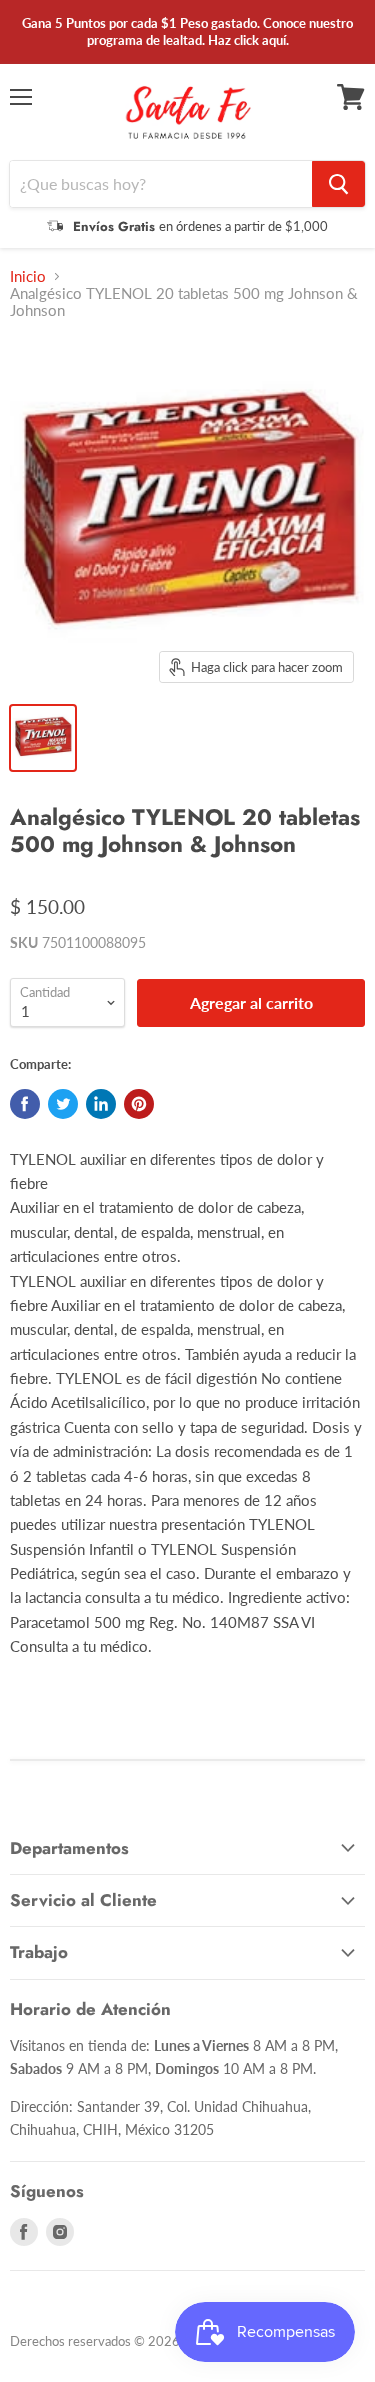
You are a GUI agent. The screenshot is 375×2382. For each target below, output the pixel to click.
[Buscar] (338, 184)
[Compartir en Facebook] (25, 1104)
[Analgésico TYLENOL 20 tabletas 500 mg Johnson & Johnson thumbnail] (43, 738)
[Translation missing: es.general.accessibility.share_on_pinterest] (139, 1104)
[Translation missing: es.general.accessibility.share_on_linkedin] (101, 1104)
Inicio (28, 276)
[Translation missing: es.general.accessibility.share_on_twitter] (63, 1104)
